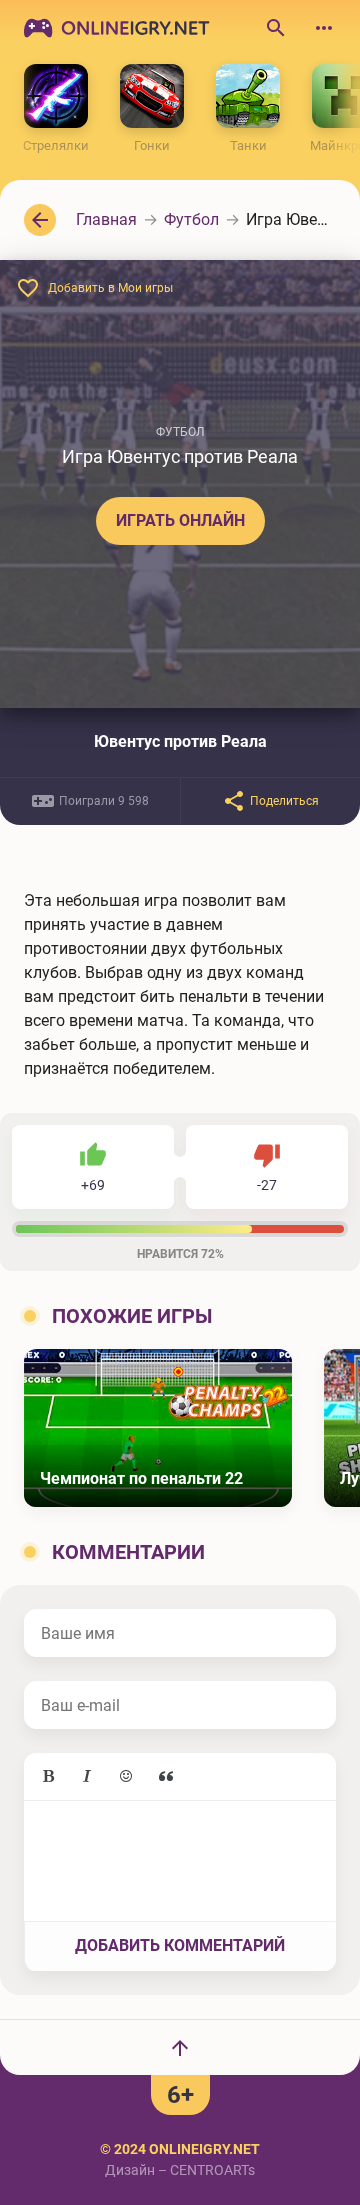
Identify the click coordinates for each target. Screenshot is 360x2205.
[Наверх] (180, 2047)
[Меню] (324, 28)
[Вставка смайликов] (127, 1777)
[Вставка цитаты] (166, 1777)
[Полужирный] (48, 1777)
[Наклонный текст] (87, 1777)
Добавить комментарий (180, 1945)
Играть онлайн (180, 520)
